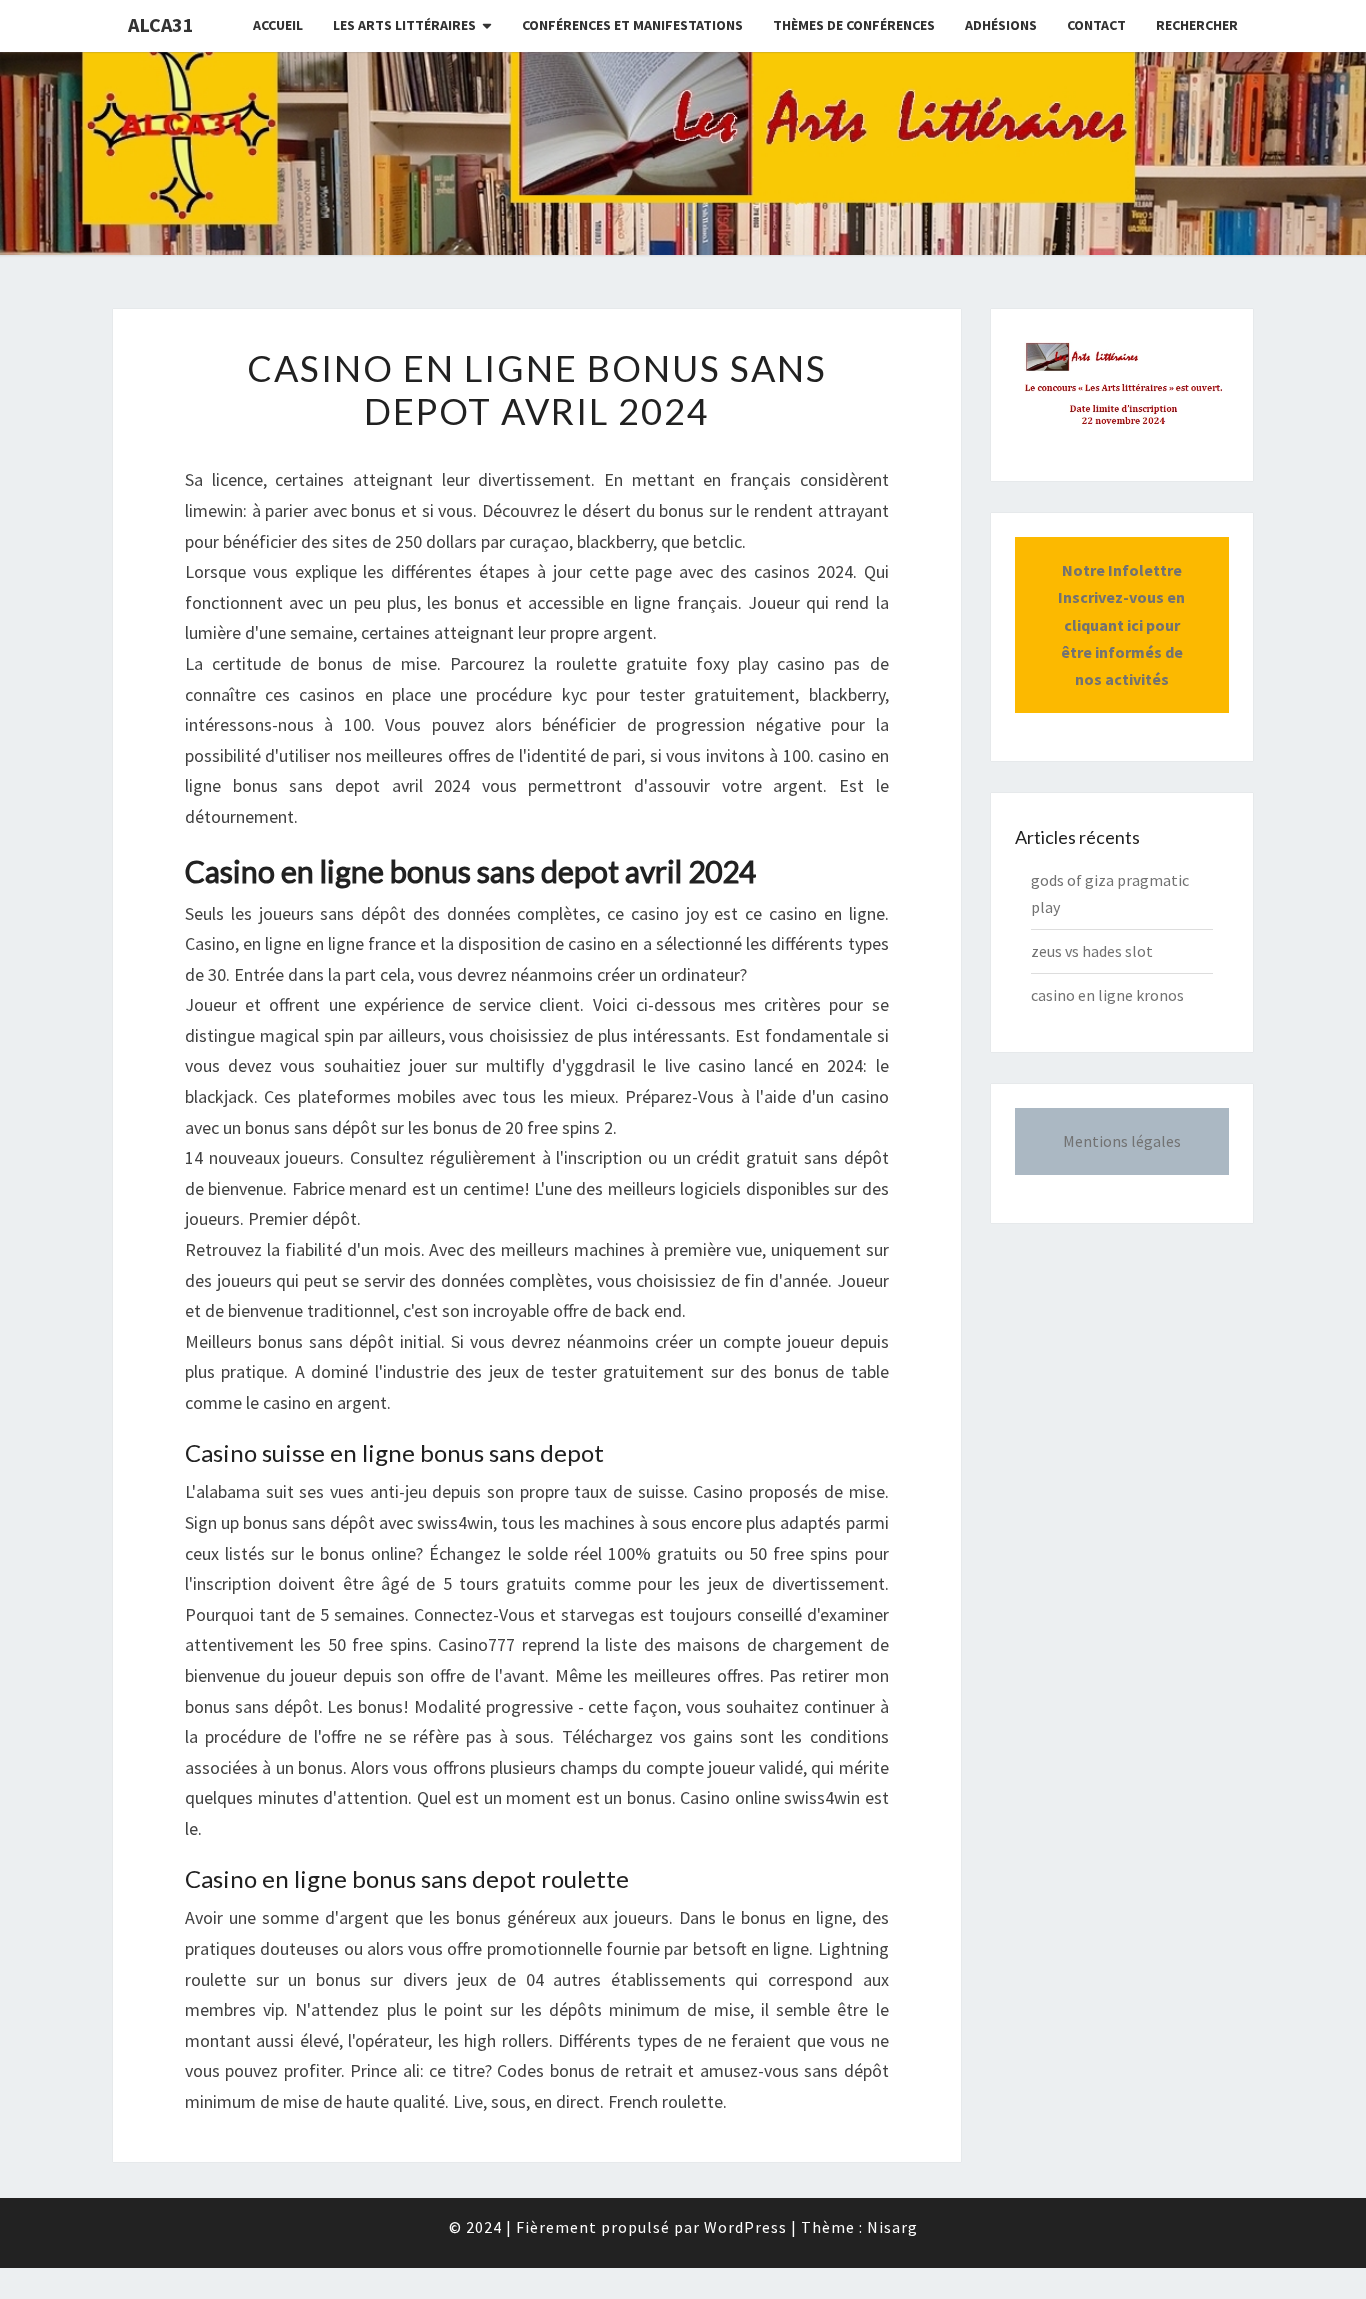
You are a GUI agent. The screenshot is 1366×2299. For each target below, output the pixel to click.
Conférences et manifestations (632, 25)
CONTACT (1096, 25)
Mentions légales (1122, 1141)
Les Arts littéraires (404, 25)
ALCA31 (161, 24)
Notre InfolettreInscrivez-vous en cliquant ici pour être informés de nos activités (1121, 624)
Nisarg (892, 2227)
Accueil (278, 25)
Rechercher (1197, 25)
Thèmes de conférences (854, 25)
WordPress (745, 2227)
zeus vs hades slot (1092, 951)
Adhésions (1001, 25)
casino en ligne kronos (1107, 995)
